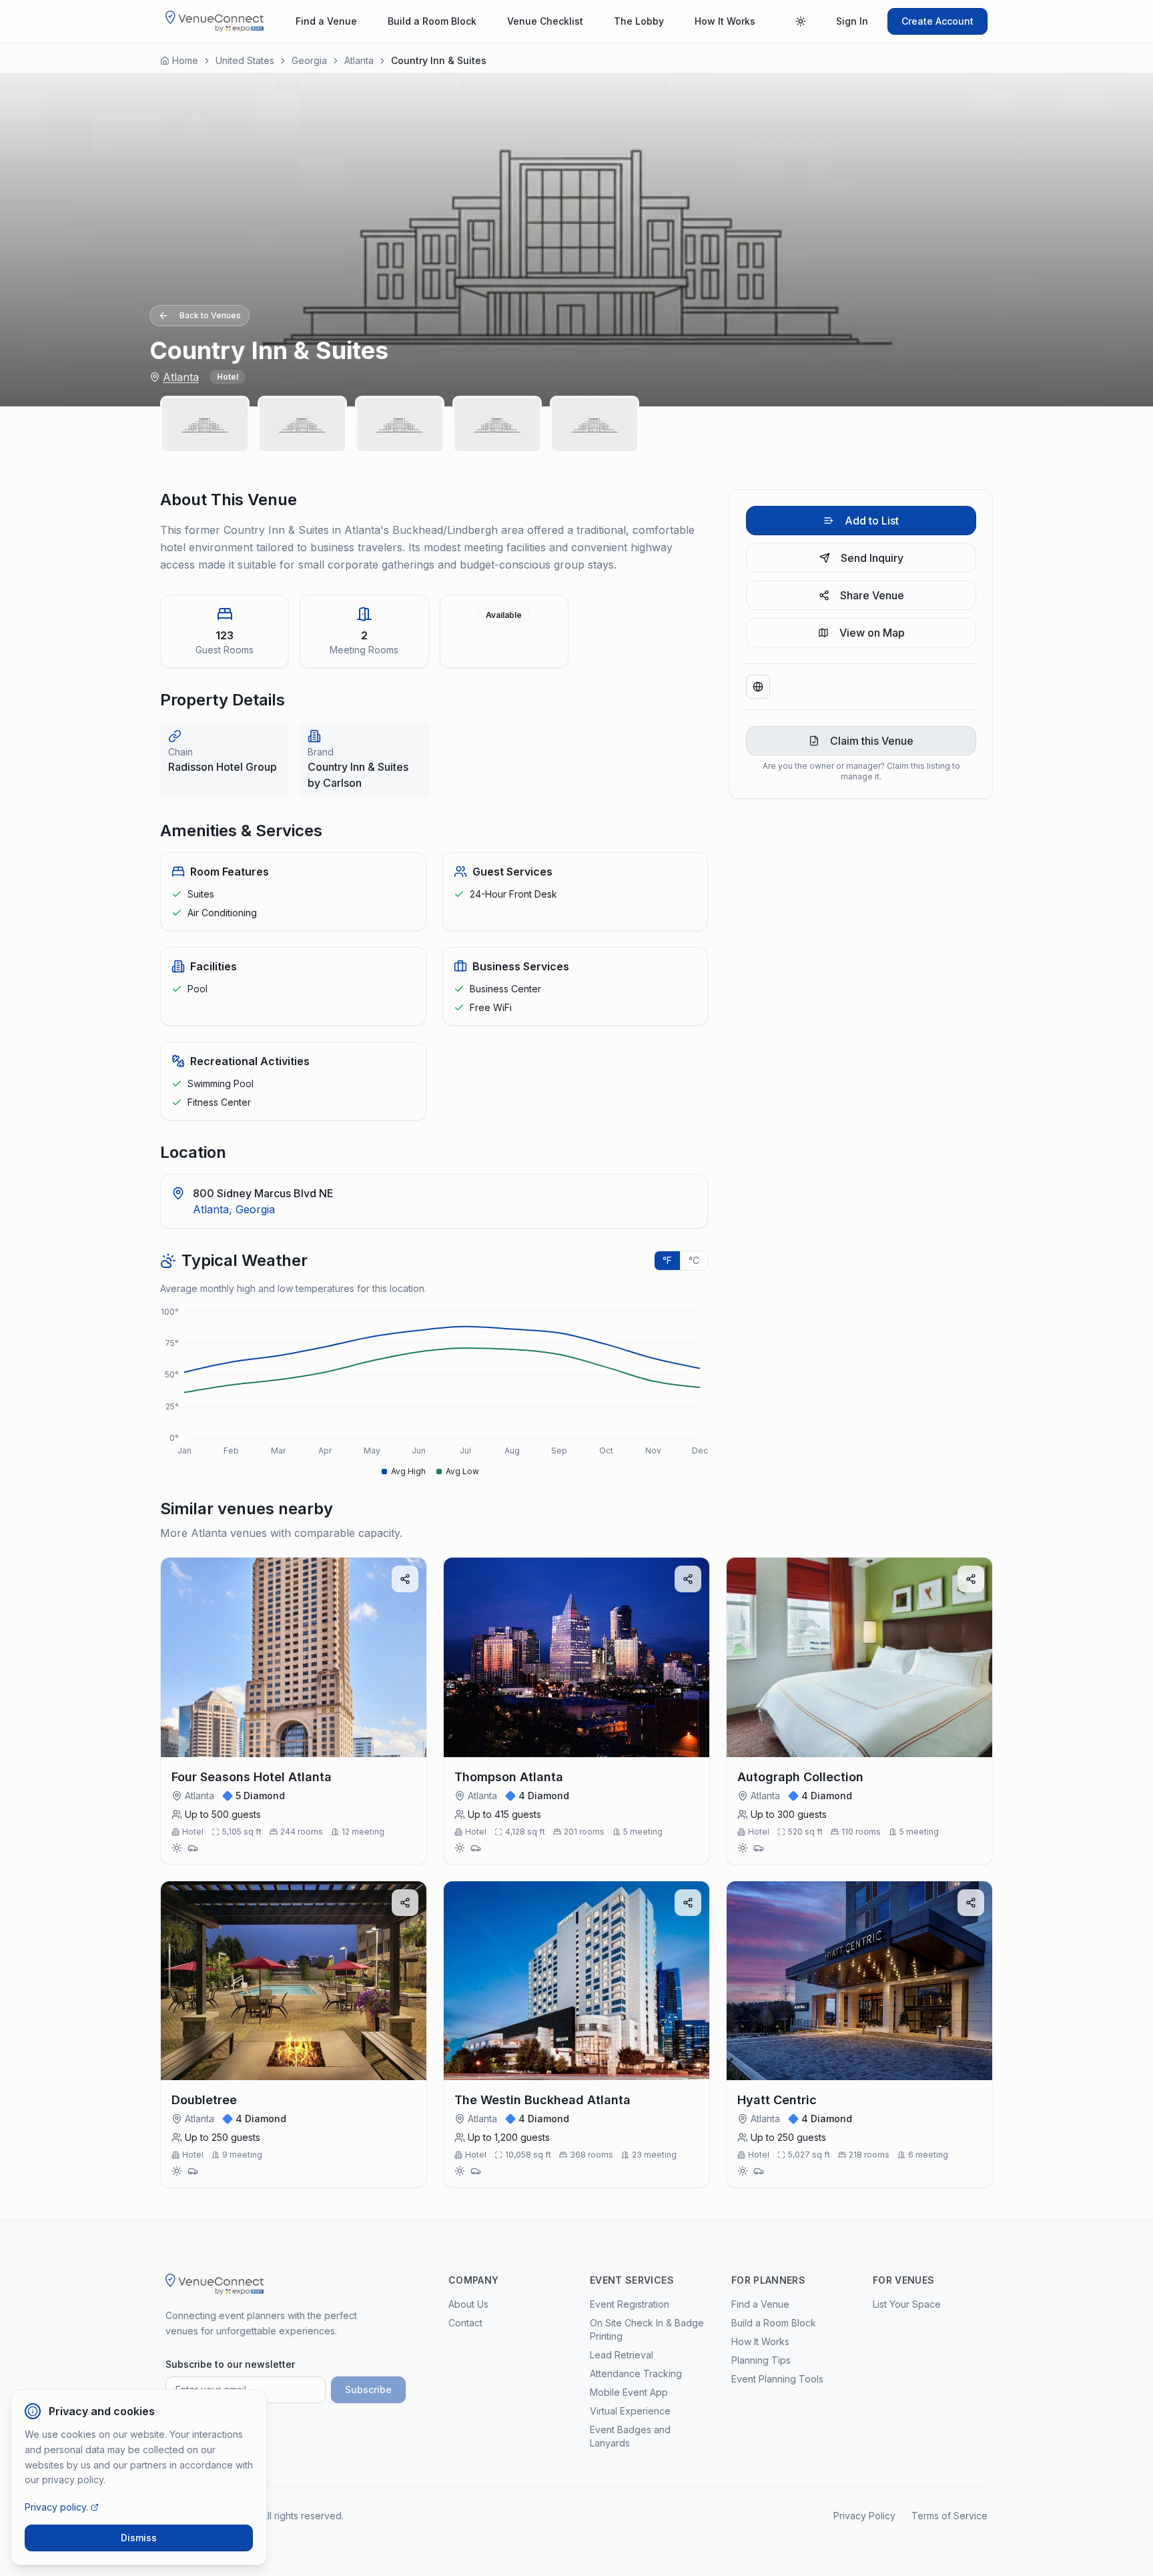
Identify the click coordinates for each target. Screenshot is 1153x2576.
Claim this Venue (872, 741)
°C (694, 1260)
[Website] (758, 687)
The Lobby (639, 21)
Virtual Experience (630, 2411)
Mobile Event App (629, 2392)
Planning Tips (761, 2360)
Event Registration (630, 2304)
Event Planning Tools (777, 2379)
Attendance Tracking (636, 2373)
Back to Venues (210, 315)
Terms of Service (949, 2516)
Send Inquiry (872, 558)
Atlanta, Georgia (234, 1209)
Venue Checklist (545, 21)
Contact (465, 2323)
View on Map (872, 633)
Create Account (937, 21)
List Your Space (907, 2304)
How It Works (725, 21)
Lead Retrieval (622, 2355)
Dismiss (139, 2538)
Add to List (872, 521)
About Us (468, 2304)
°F (667, 1260)
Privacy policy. (56, 2507)
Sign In (852, 21)
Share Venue (872, 595)
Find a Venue (326, 21)
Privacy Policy (864, 2516)
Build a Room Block (432, 21)
